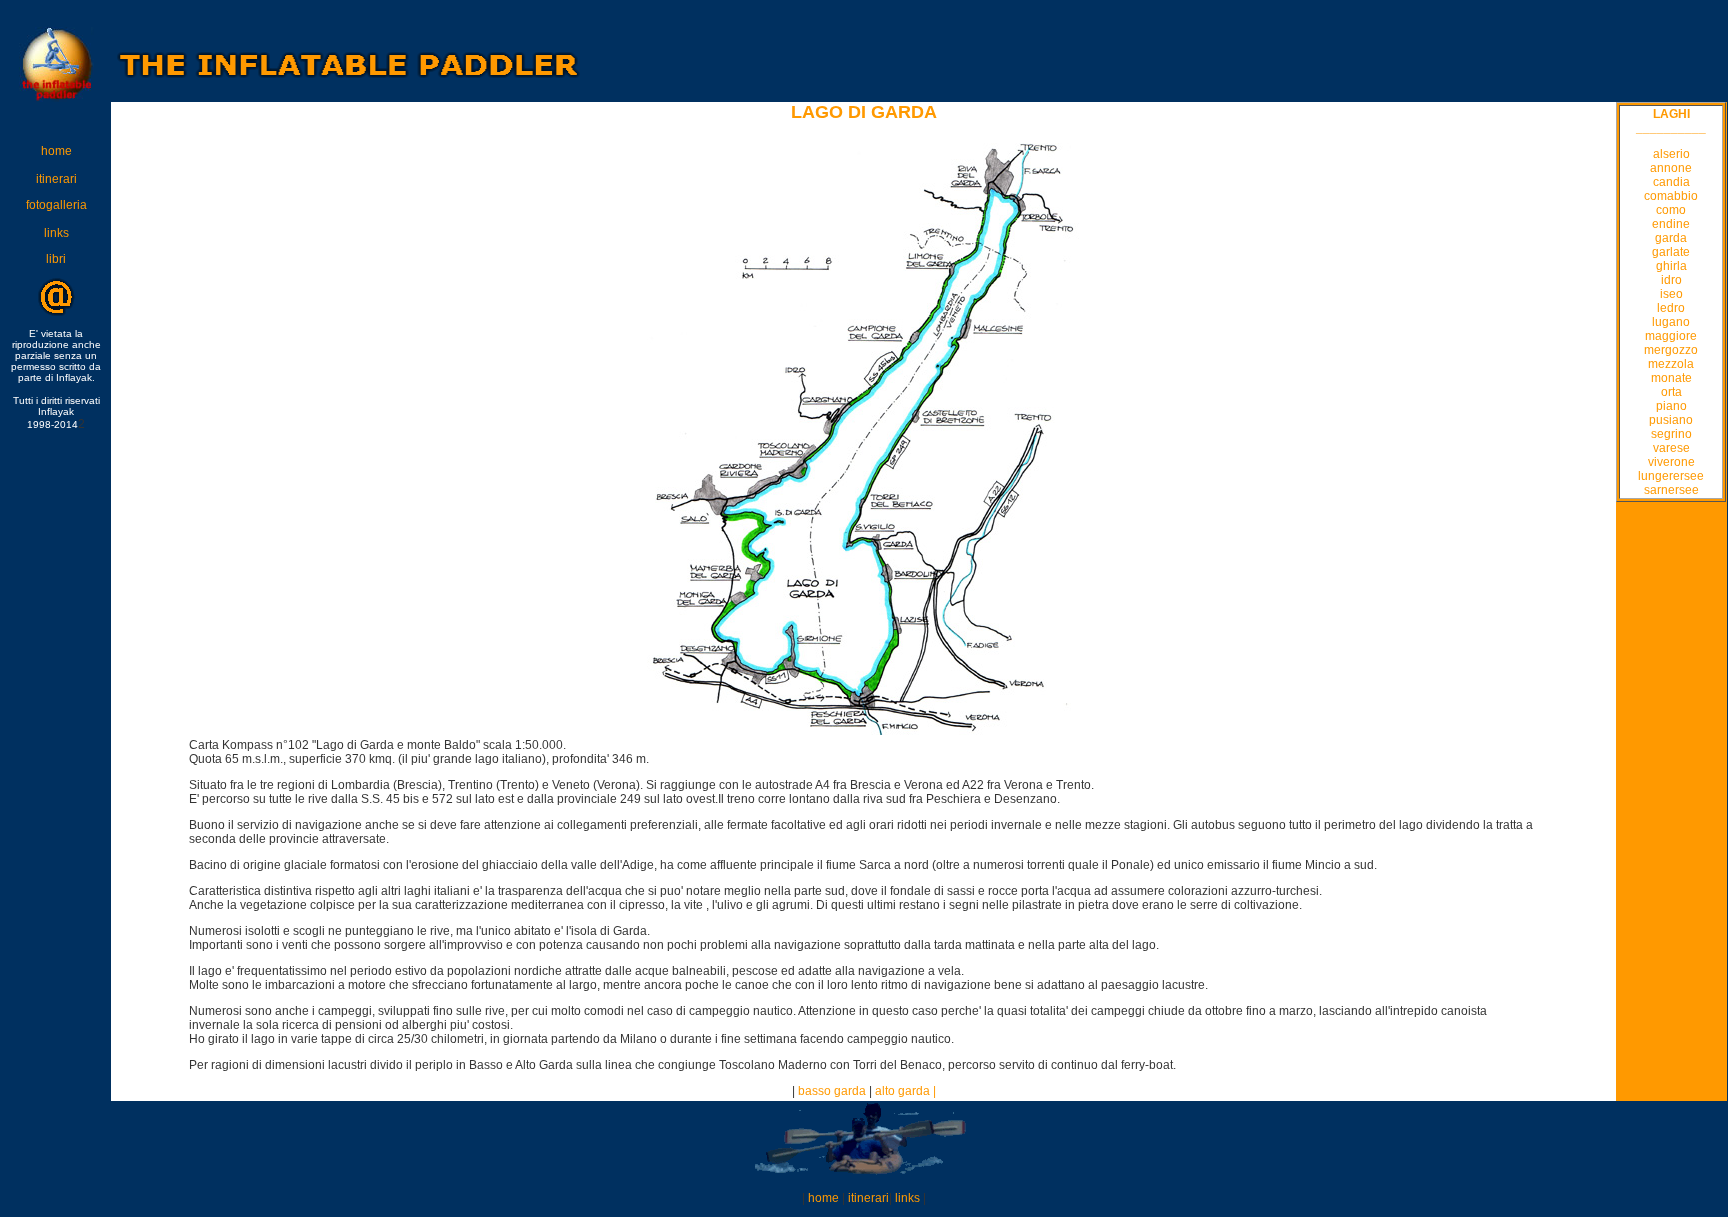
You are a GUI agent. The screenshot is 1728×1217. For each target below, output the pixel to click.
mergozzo (1671, 350)
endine (1671, 224)
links (56, 233)
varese (1671, 448)
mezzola (1671, 364)
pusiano (1671, 420)
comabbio (1671, 196)
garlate (1671, 252)
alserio (1671, 154)
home (56, 151)
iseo (1671, 294)
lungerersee (1671, 476)
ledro (1671, 308)
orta (1671, 392)
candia (1671, 182)
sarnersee (1671, 490)
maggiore (1671, 336)
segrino (1671, 434)
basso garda (830, 1091)
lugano (1671, 322)
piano (1671, 406)
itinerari (56, 179)
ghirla (1671, 266)
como (1671, 210)
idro (1671, 280)
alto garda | (904, 1091)
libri (56, 259)
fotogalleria (56, 205)
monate (1671, 378)
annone (1671, 168)
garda (1671, 238)
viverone (1671, 462)
